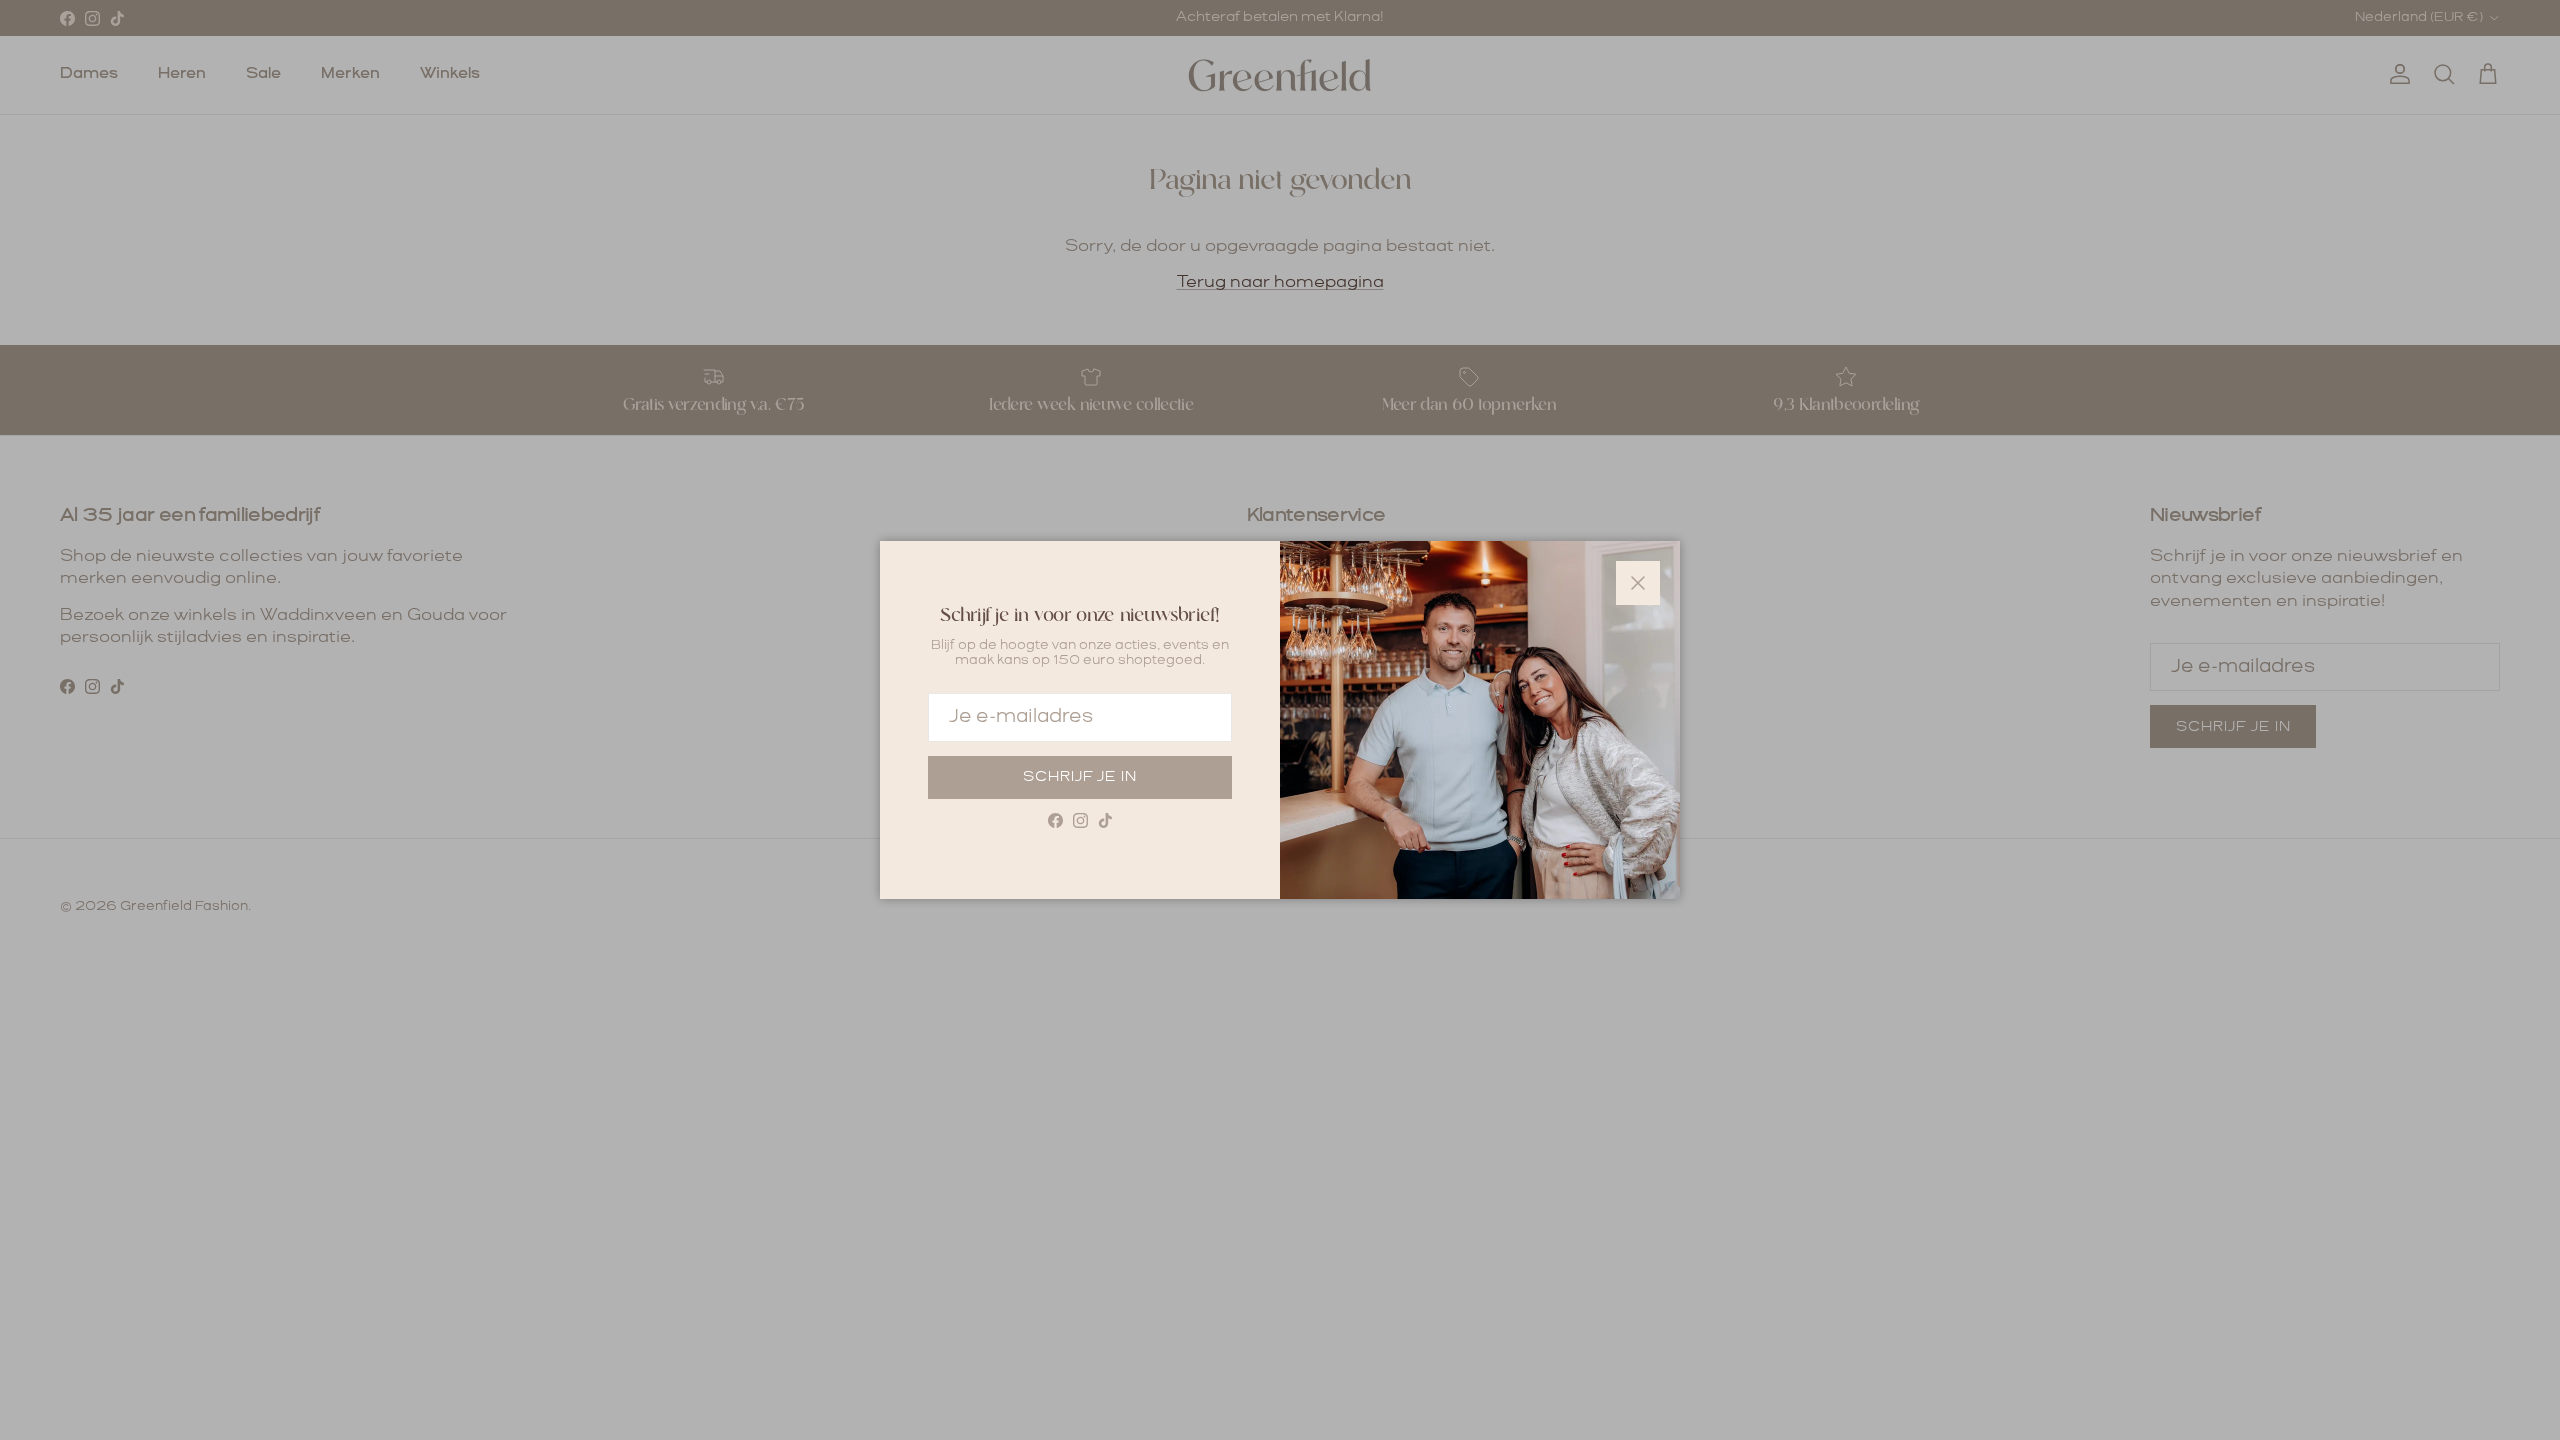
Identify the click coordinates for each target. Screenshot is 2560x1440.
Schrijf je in (1080, 777)
